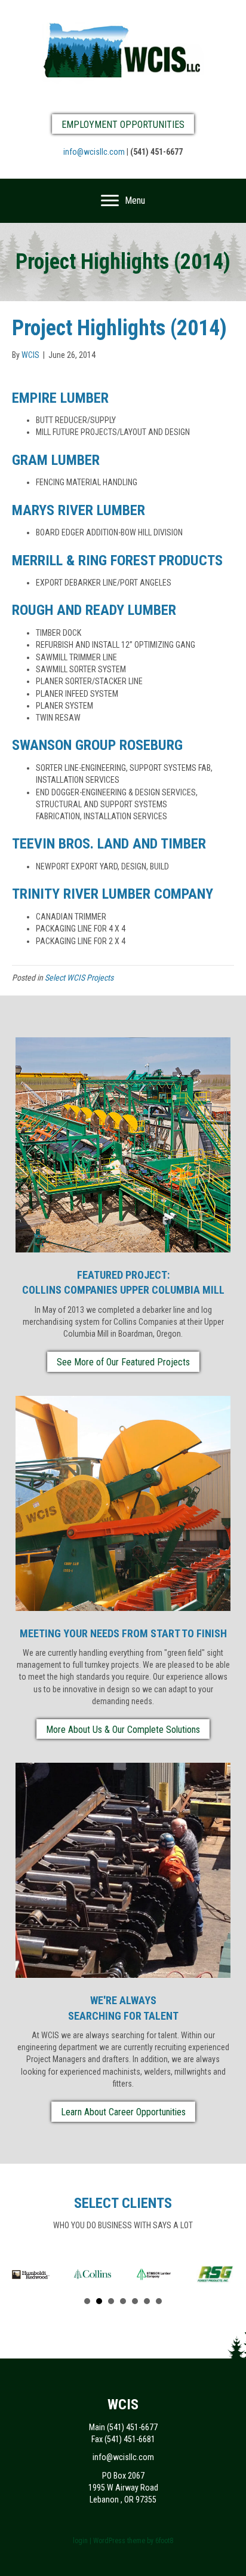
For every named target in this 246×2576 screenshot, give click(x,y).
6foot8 (164, 2541)
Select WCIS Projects (79, 978)
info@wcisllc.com (94, 152)
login (80, 2541)
